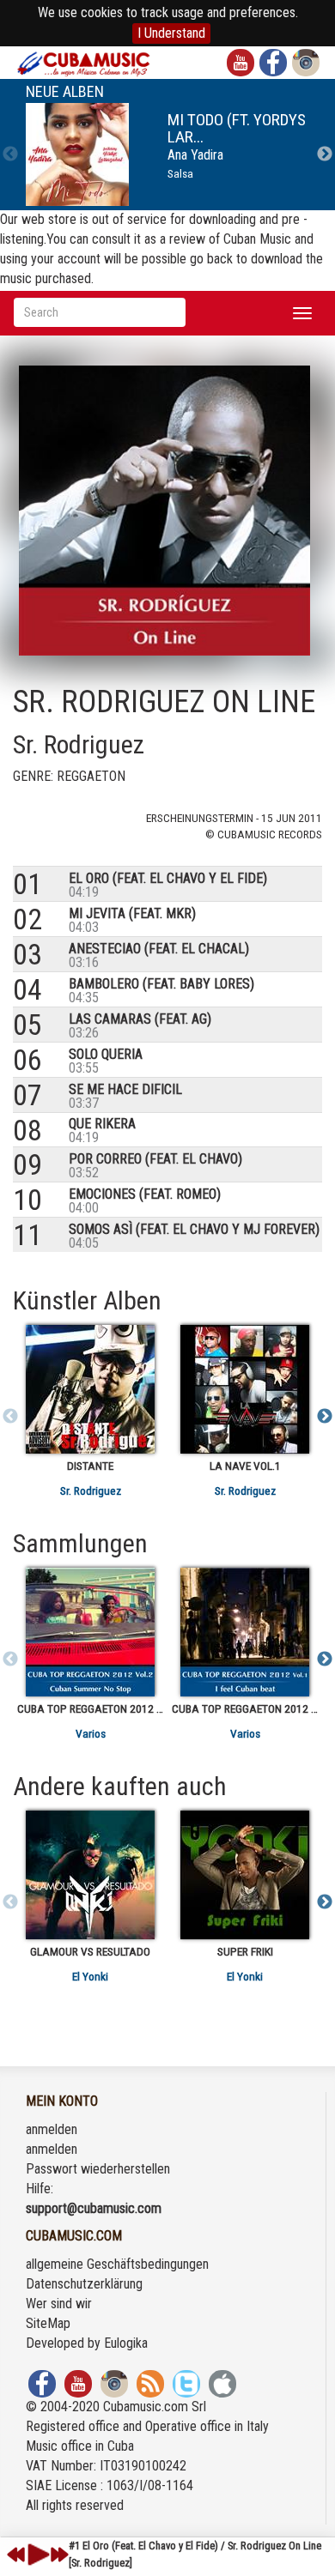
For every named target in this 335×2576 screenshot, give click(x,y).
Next (325, 154)
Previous (10, 154)
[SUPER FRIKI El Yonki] (245, 1875)
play (36, 2555)
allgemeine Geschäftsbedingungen (117, 2264)
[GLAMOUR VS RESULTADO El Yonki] (90, 1875)
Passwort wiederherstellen (98, 2169)
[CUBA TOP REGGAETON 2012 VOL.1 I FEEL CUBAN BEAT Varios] (245, 1632)
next (59, 2555)
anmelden (52, 2129)
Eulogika (126, 2343)
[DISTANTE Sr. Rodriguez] (90, 1389)
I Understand (171, 33)
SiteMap (48, 2323)
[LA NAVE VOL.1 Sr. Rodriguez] (245, 1389)
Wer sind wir (59, 2304)
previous (16, 2555)
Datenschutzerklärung (84, 2284)
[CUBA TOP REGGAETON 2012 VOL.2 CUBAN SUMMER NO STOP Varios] (90, 1632)
